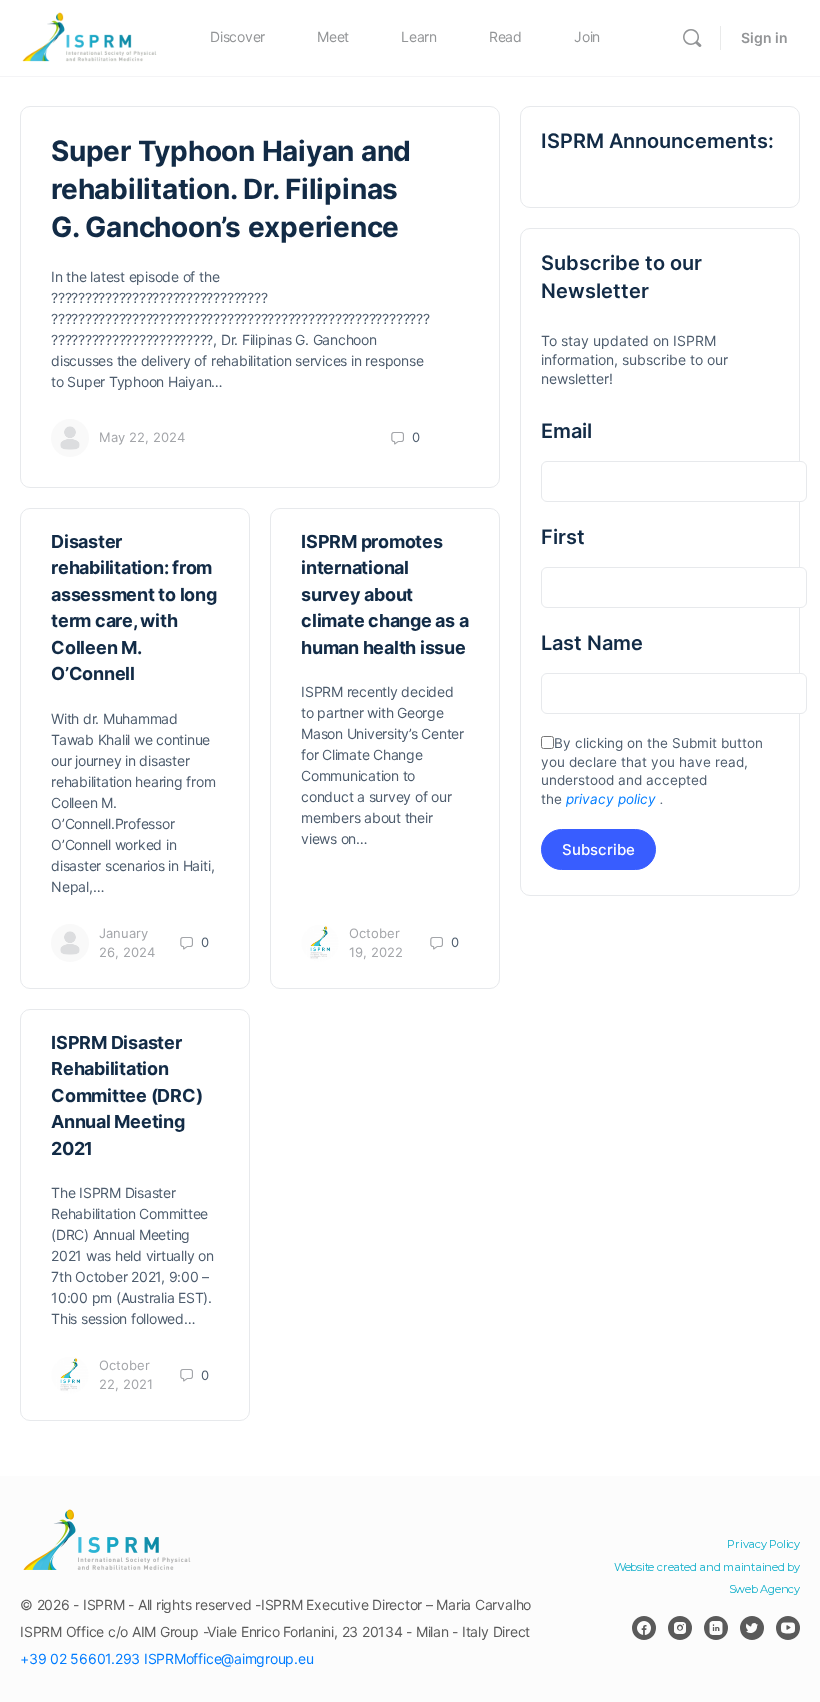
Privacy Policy (763, 1544)
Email (566, 431)
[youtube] (788, 1628)
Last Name (592, 643)
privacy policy (611, 799)
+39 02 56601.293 (80, 1658)
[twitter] (752, 1628)
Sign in (764, 37)
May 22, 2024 (142, 437)
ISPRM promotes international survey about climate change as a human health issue (384, 594)
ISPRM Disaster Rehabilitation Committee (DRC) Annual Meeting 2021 (126, 1095)
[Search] (692, 38)
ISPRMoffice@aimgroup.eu (228, 1658)
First (563, 537)
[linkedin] (716, 1628)
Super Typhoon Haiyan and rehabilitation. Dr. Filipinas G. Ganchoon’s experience (231, 189)
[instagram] (680, 1628)
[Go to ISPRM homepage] (90, 36)
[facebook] (644, 1628)
